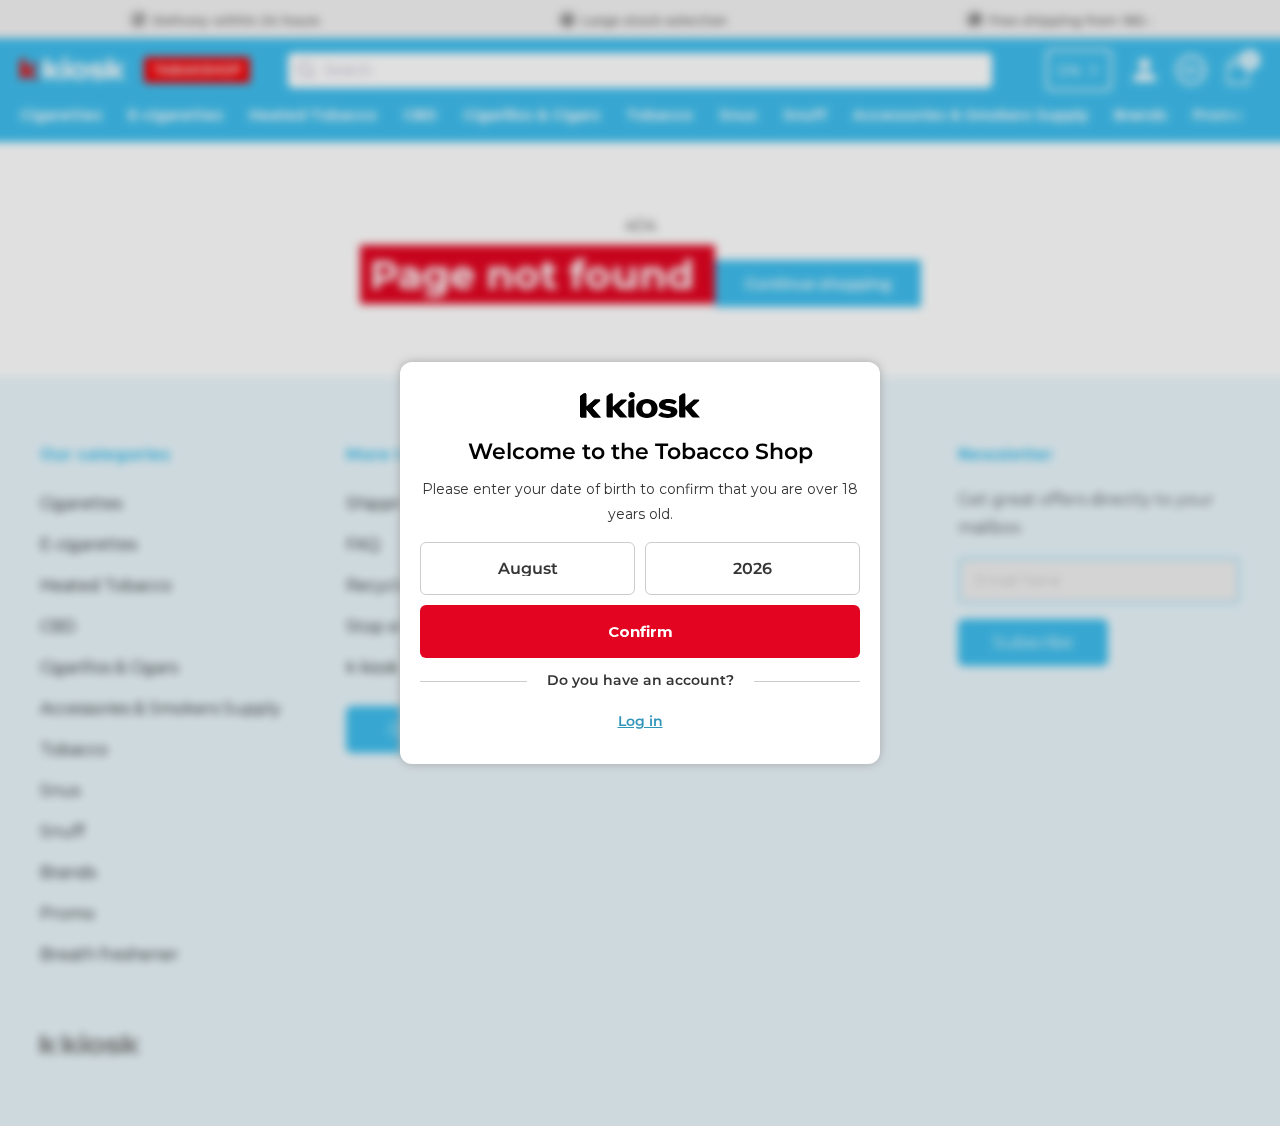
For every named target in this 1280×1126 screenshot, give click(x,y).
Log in (640, 721)
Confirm (640, 631)
